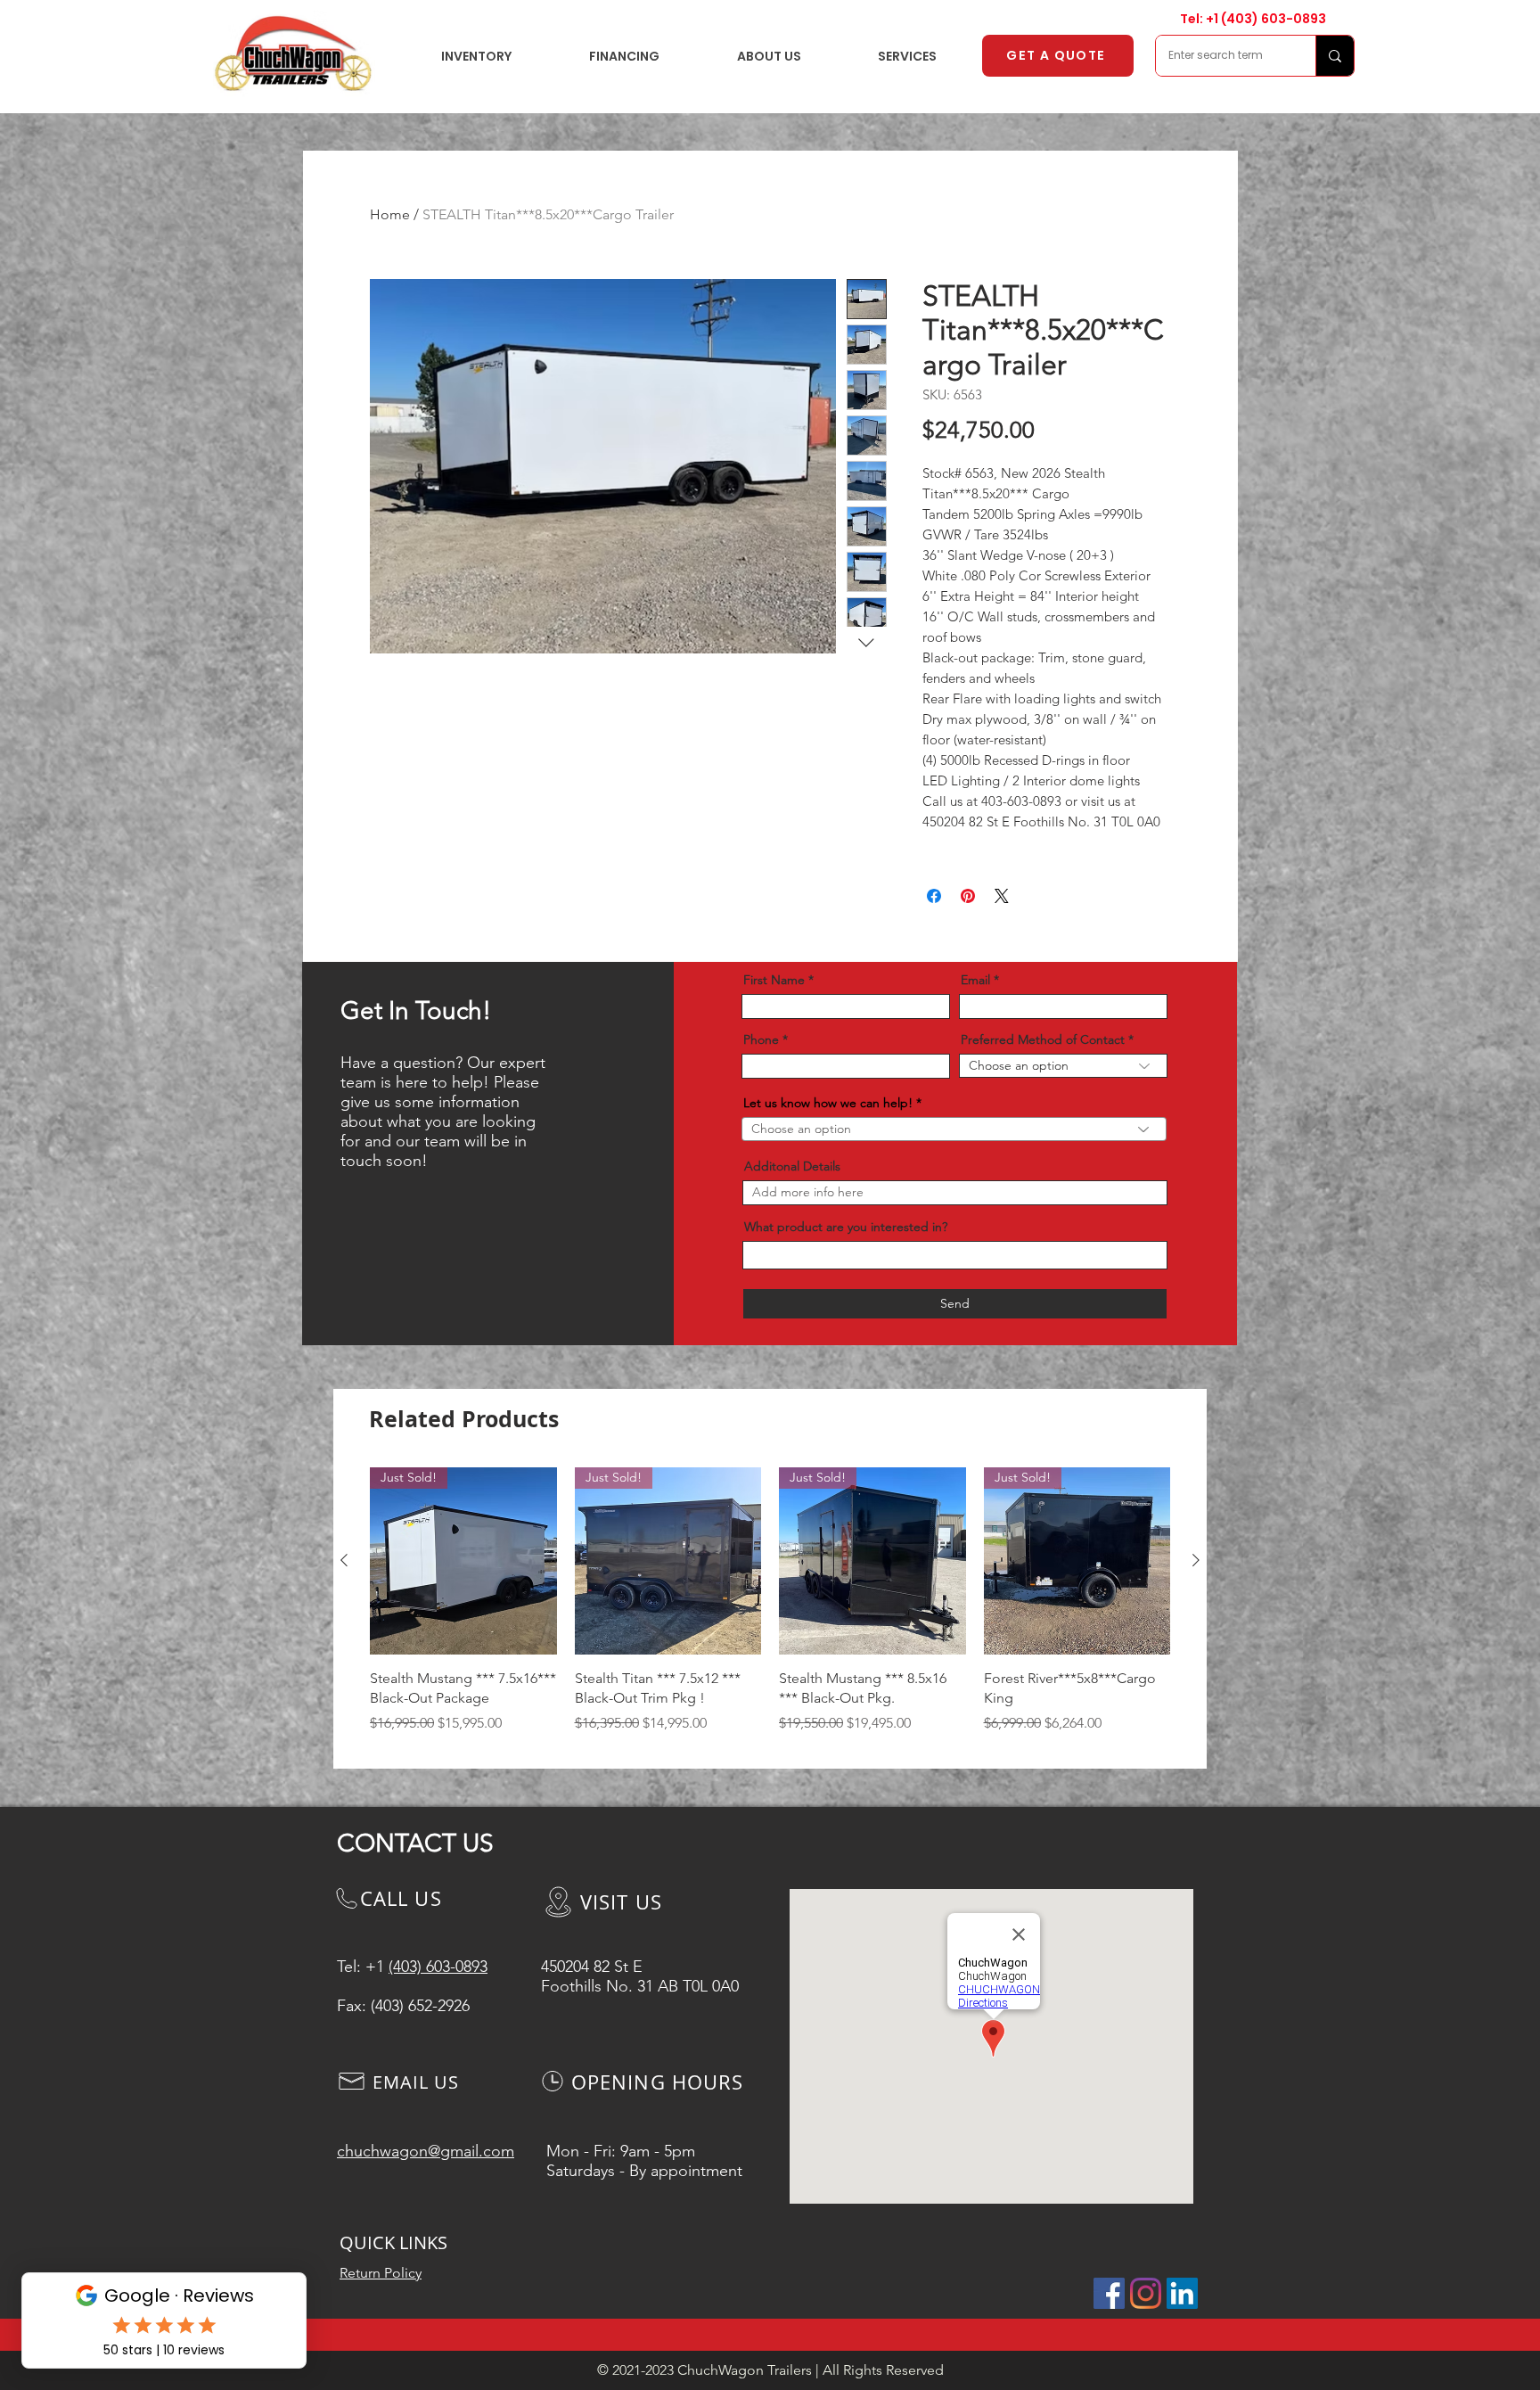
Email (975, 980)
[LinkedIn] (1182, 2293)
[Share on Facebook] (934, 896)
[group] (770, 1610)
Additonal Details (792, 1166)
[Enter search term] (1335, 56)
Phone (761, 1039)
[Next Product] (1196, 1560)
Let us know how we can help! (828, 1103)
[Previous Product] (344, 1560)
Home (390, 214)
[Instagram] (1146, 2293)
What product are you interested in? (846, 1227)
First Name (774, 980)
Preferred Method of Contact (1043, 1039)
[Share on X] (1002, 896)
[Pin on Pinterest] (968, 896)
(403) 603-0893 (1274, 19)
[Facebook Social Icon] (1109, 2293)
